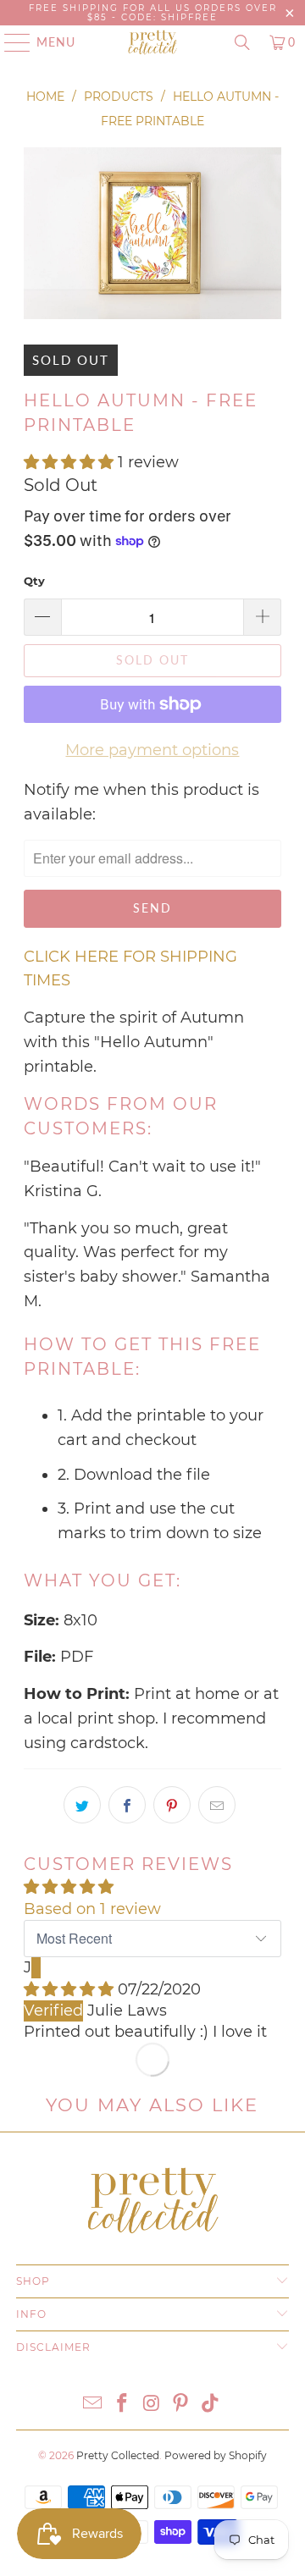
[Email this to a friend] (217, 1805)
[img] (69, 1989)
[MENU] (9, 42)
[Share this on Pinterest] (172, 1805)
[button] (69, 462)
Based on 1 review (92, 1909)
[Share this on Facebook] (127, 1805)
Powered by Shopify (216, 2455)
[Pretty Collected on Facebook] (122, 2405)
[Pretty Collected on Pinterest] (181, 2405)
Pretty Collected (118, 2455)
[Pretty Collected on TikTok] (211, 2405)
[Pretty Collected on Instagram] (152, 2405)
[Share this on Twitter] (82, 1805)
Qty (34, 581)
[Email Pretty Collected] (93, 2405)
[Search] (242, 42)
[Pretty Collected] (152, 42)
